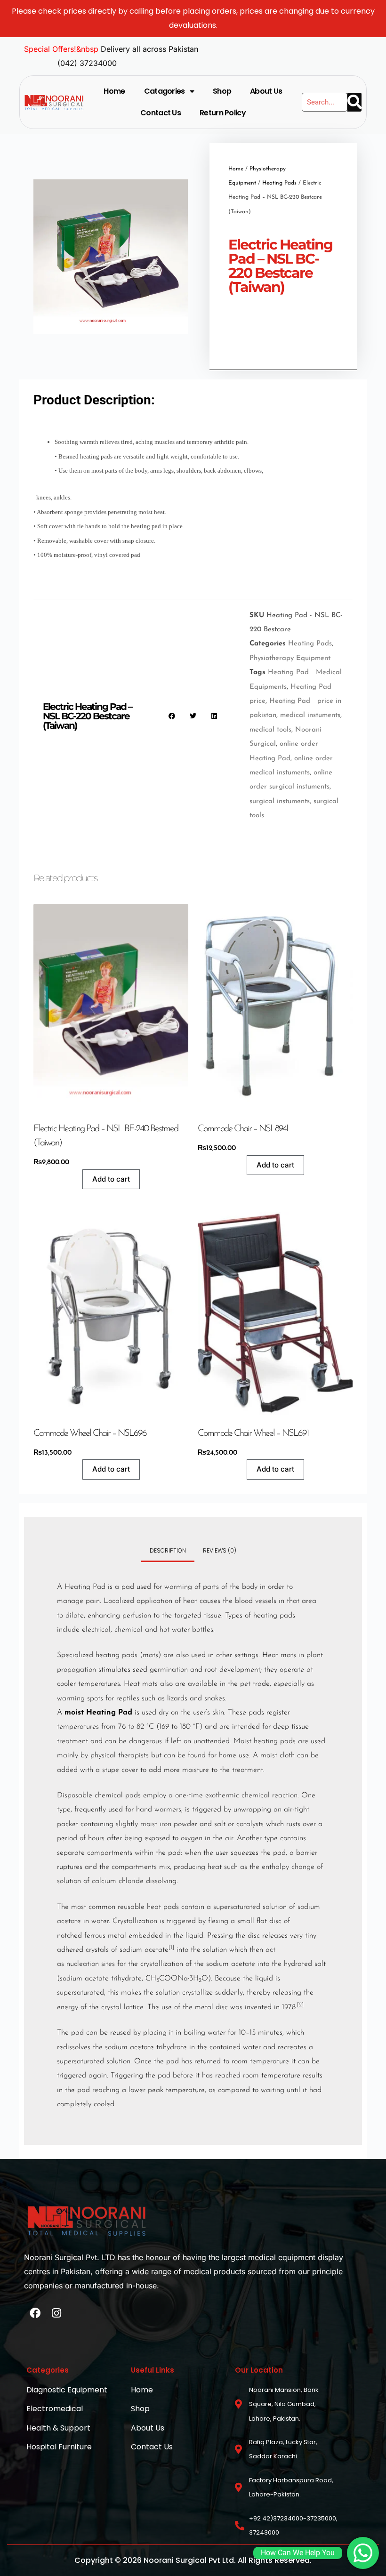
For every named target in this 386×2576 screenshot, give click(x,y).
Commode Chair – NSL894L (244, 1129)
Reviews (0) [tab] (220, 1550)
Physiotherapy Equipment (290, 658)
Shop (222, 91)
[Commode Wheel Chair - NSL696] (111, 1311)
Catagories (165, 91)
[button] (172, 716)
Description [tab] (168, 1550)
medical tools (270, 730)
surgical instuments (280, 801)
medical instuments (310, 715)
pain (93, 1601)
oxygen (192, 1838)
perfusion (137, 1616)
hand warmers (159, 1810)
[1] (171, 1948)
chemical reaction (269, 1795)
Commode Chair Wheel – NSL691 (253, 1433)
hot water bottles (186, 1630)
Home (114, 91)
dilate (75, 1616)
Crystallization (135, 1921)
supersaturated (237, 1907)
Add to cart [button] (111, 1179)
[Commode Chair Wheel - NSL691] (275, 1311)
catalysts (250, 1824)
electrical (96, 1630)
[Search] (354, 102)
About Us (266, 91)
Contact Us (161, 113)
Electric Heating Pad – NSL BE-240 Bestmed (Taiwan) (106, 1136)
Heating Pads (279, 183)
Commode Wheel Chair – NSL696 (90, 1433)
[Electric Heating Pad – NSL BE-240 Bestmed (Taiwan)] (111, 1007)
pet (245, 1684)
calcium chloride (118, 1881)
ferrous (95, 1936)
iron (165, 1824)
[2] (300, 2005)
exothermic (222, 1795)
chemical (129, 1630)
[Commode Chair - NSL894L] (275, 1007)
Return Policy (223, 113)
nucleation (83, 1964)
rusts (293, 1824)
